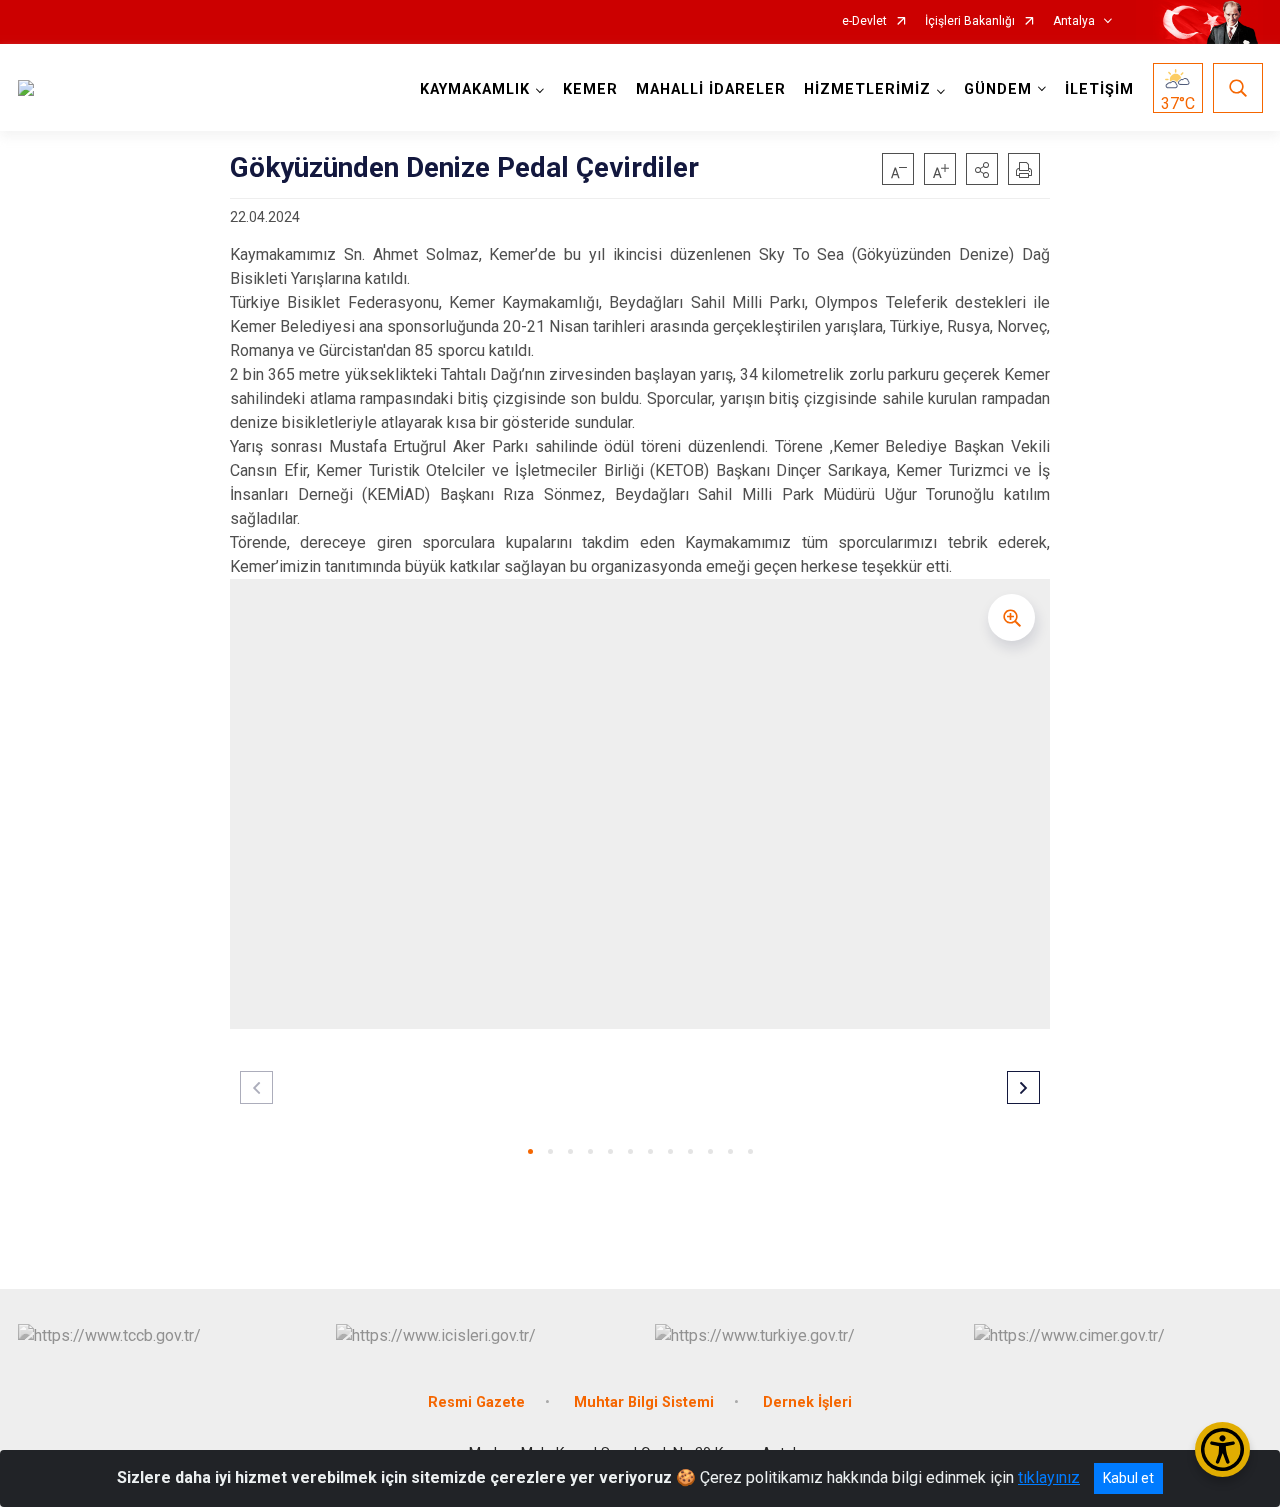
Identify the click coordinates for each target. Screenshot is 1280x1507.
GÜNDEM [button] (998, 89)
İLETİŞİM (1099, 89)
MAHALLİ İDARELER (711, 89)
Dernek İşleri (807, 1402)
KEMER (590, 89)
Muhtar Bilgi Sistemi (644, 1402)
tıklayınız (1049, 1477)
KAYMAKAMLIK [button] (475, 89)
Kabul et (1128, 1478)
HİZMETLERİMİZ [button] (867, 89)
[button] (982, 169)
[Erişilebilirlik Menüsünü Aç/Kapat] (1222, 1449)
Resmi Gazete (476, 1402)
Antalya (1074, 21)
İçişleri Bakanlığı (970, 21)
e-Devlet (864, 21)
